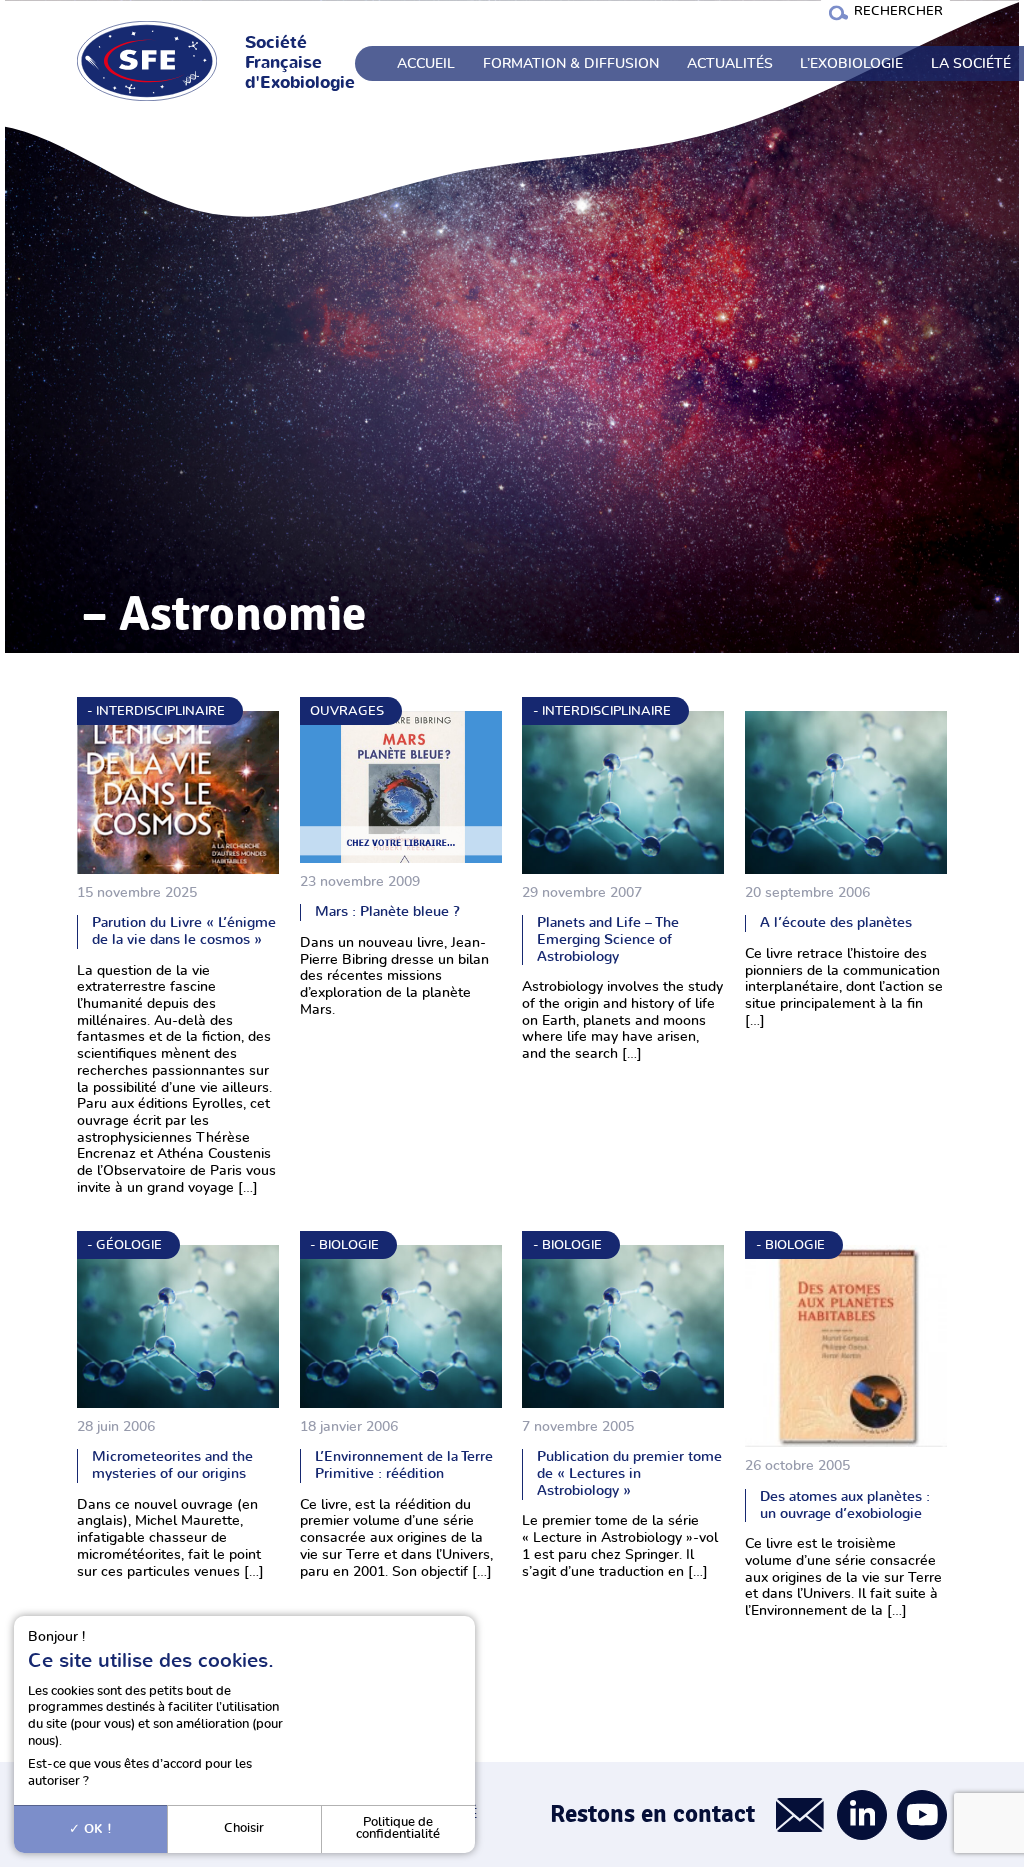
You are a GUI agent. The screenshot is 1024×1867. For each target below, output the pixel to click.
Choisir (244, 1828)
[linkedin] (862, 1815)
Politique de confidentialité (398, 1829)
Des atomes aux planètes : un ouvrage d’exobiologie (845, 1505)
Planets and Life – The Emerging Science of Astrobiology (608, 939)
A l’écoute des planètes (836, 922)
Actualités (730, 64)
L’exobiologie (851, 64)
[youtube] (922, 1815)
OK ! (96, 1829)
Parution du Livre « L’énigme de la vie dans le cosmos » (184, 931)
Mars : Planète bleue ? (387, 911)
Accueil (426, 64)
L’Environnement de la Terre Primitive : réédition (404, 1465)
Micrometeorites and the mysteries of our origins (172, 1465)
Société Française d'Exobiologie (300, 63)
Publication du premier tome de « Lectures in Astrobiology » (629, 1473)
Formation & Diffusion (571, 64)
